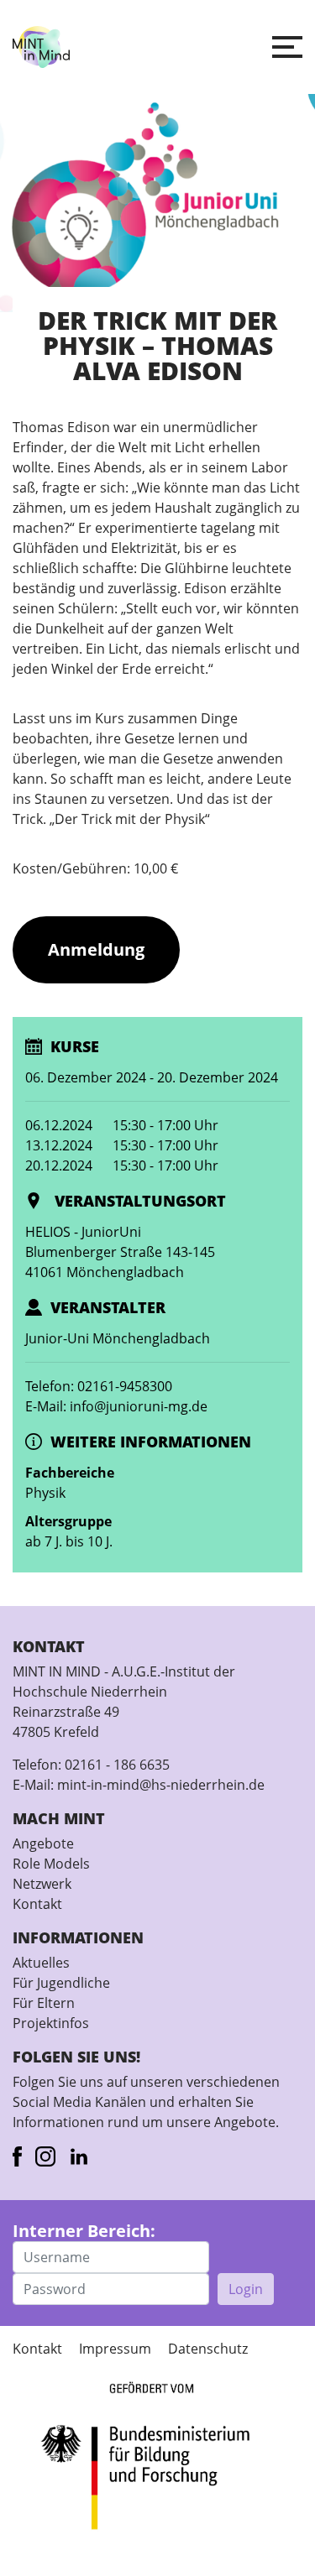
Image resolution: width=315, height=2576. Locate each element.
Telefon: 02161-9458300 (99, 1386)
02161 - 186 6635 (117, 1765)
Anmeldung (96, 949)
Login (246, 2289)
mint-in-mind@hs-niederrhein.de (161, 1785)
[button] (287, 47)
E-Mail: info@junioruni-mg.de (116, 1406)
